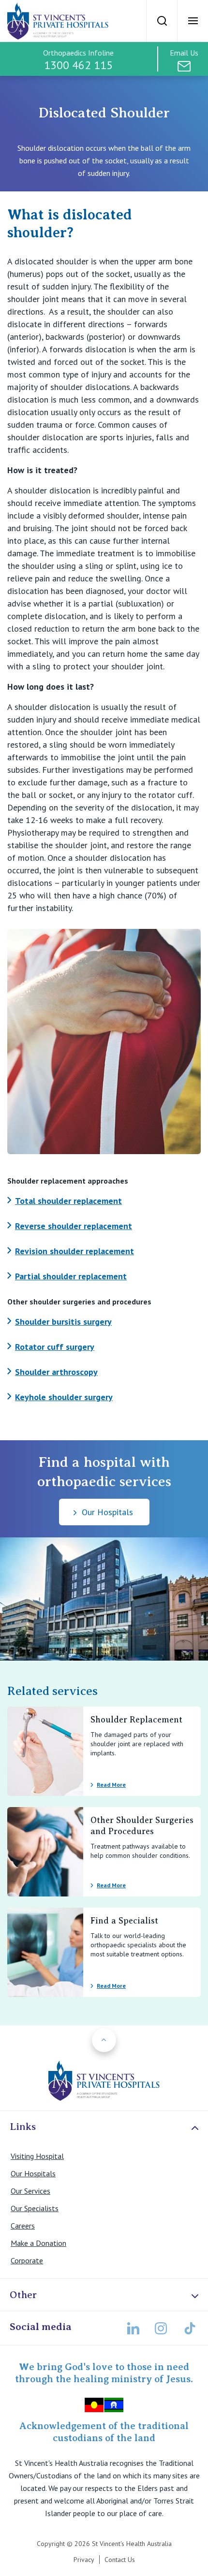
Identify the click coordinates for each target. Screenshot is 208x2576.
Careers (23, 2226)
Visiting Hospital (37, 2156)
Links (23, 2127)
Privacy (84, 2560)
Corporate (27, 2260)
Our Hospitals (33, 2173)
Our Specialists (35, 2208)
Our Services (30, 2191)
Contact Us (120, 2560)
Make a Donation (38, 2243)
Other (23, 2295)
